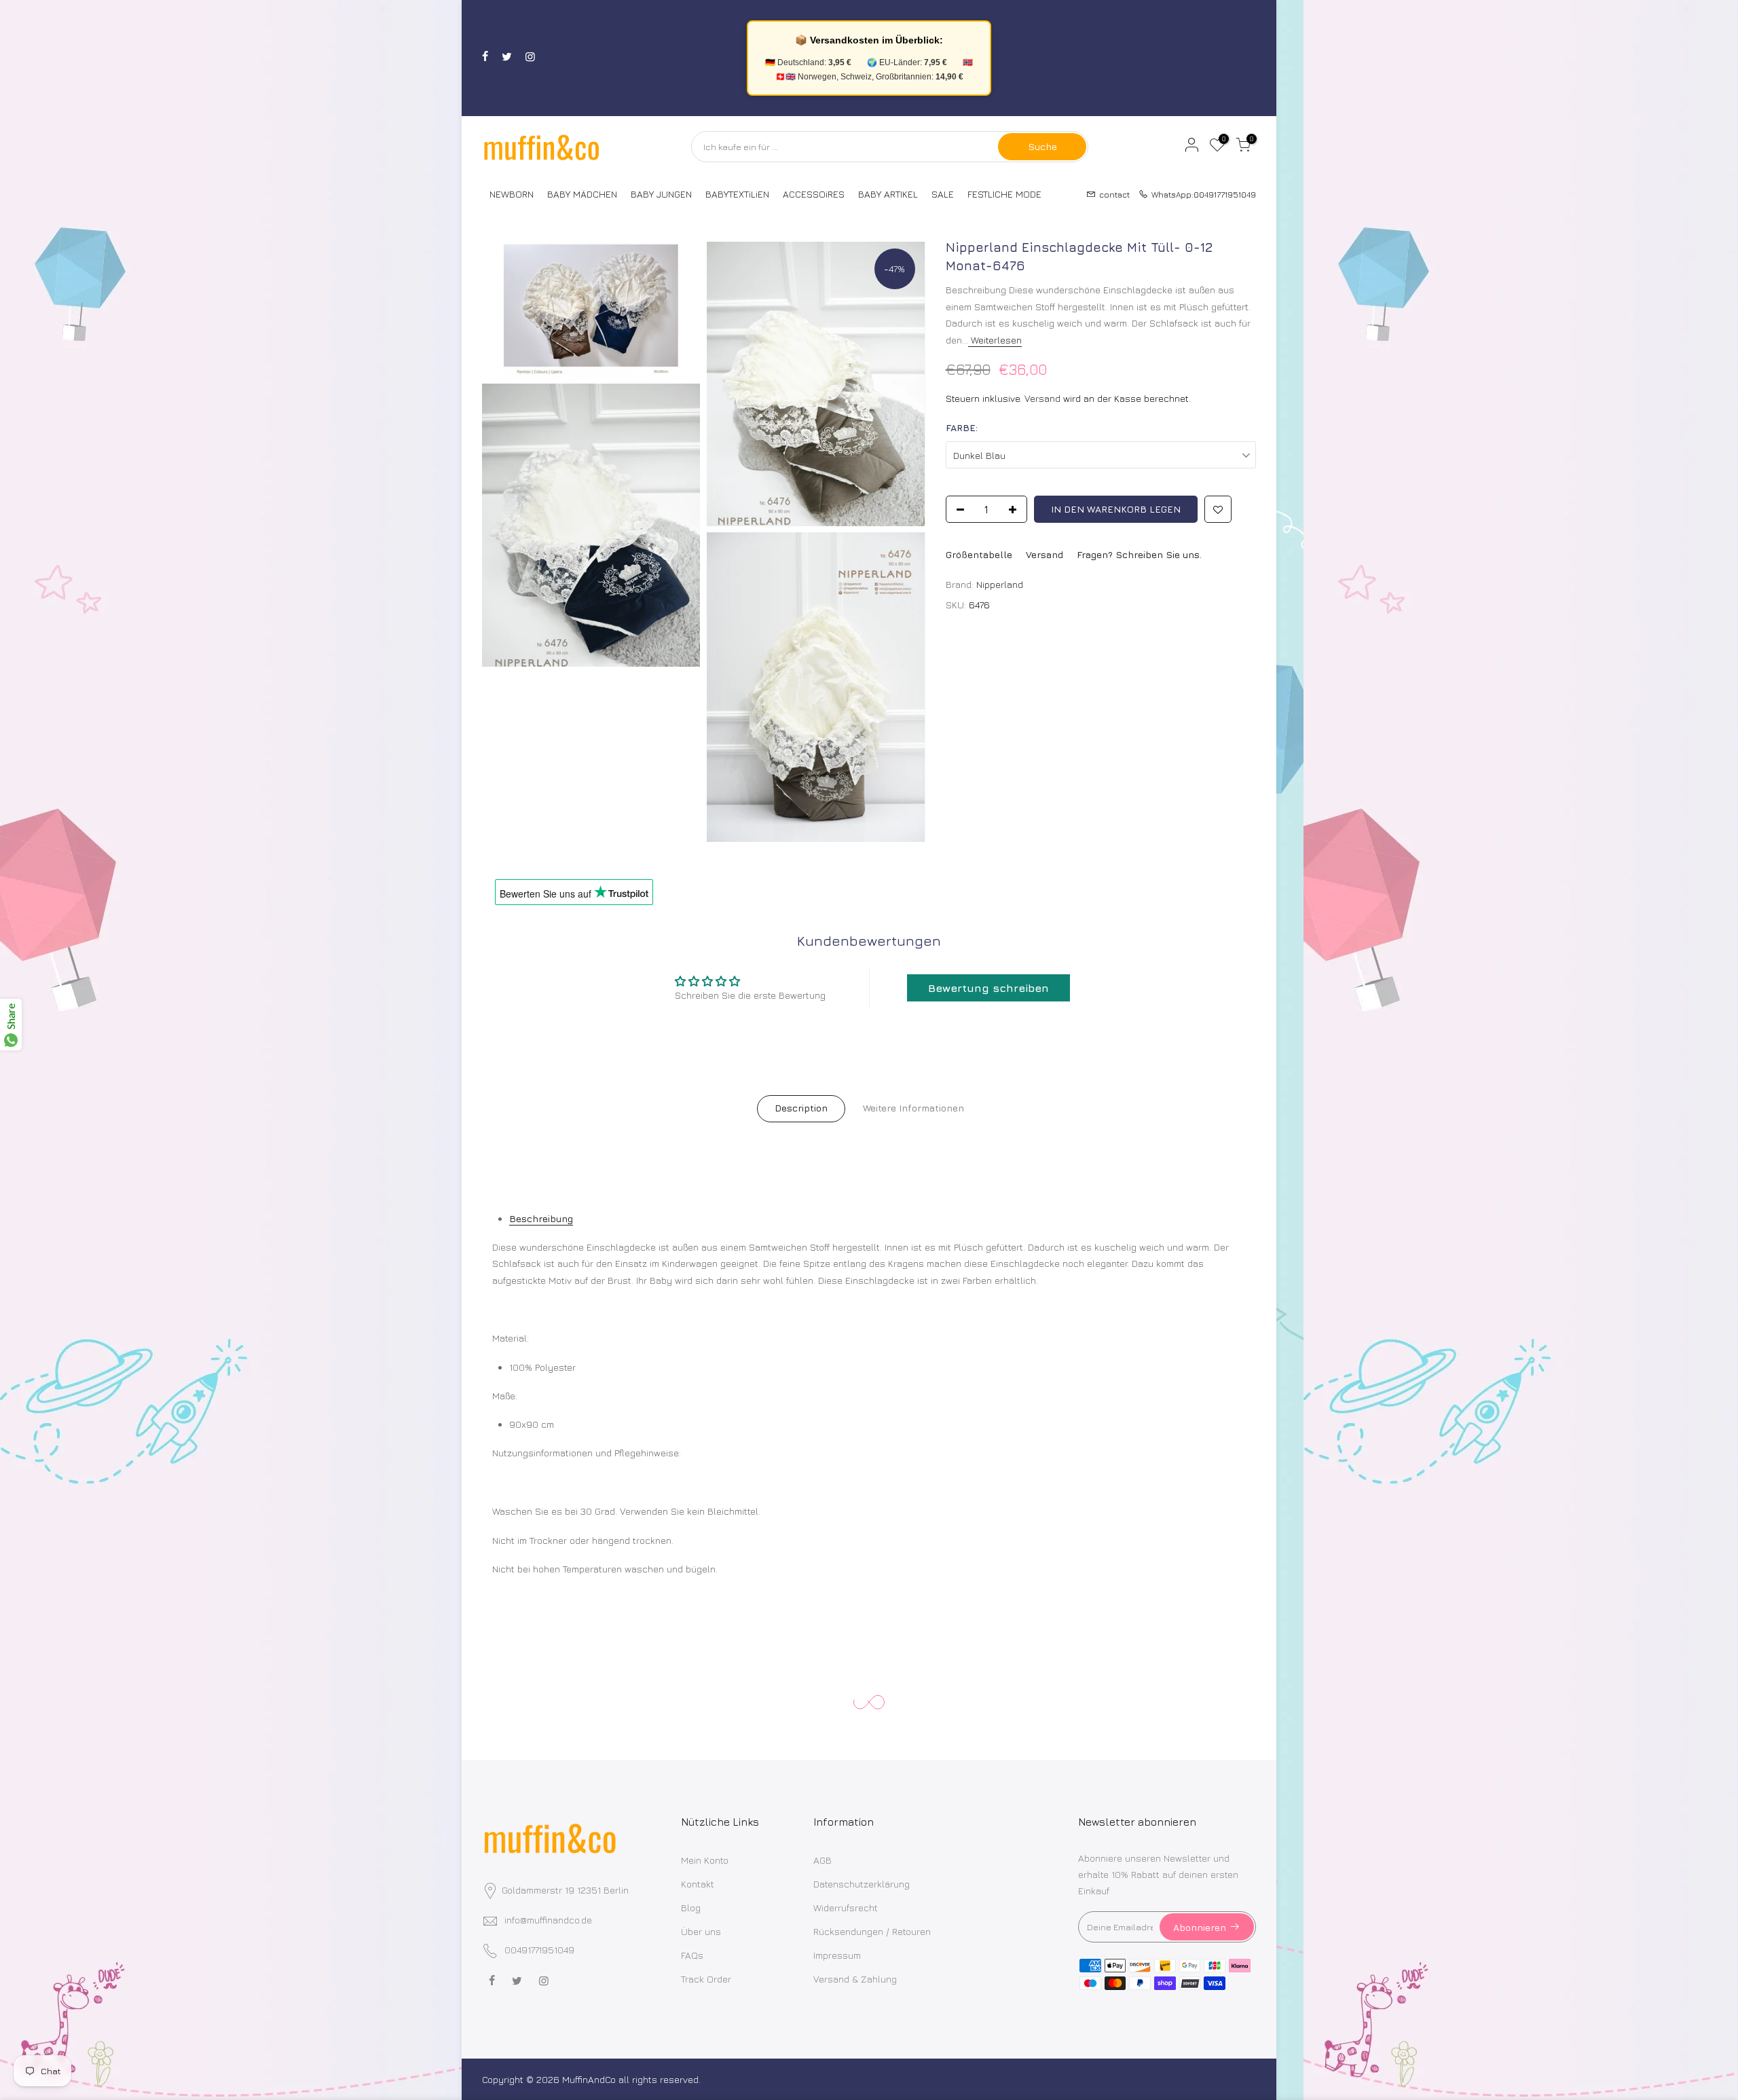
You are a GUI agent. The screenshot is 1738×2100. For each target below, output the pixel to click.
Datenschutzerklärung (862, 1884)
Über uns (701, 1931)
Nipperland (1000, 584)
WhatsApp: (1200, 194)
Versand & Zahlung (855, 1979)
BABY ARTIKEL (888, 194)
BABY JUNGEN (661, 194)
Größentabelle (979, 554)
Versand (1042, 398)
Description (801, 1108)
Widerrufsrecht (846, 1908)
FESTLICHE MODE (1004, 194)
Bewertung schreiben (988, 988)
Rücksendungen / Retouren (872, 1931)
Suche (1042, 146)
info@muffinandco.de (548, 1920)
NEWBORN (512, 194)
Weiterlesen (995, 340)
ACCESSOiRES (814, 194)
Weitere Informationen (913, 1108)
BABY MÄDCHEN (582, 194)
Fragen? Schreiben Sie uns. (1139, 554)
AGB (822, 1860)
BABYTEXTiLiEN (737, 194)
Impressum (837, 1955)
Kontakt (698, 1884)
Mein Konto (705, 1860)
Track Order (706, 1979)
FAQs (692, 1955)
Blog (691, 1908)
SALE (943, 194)
